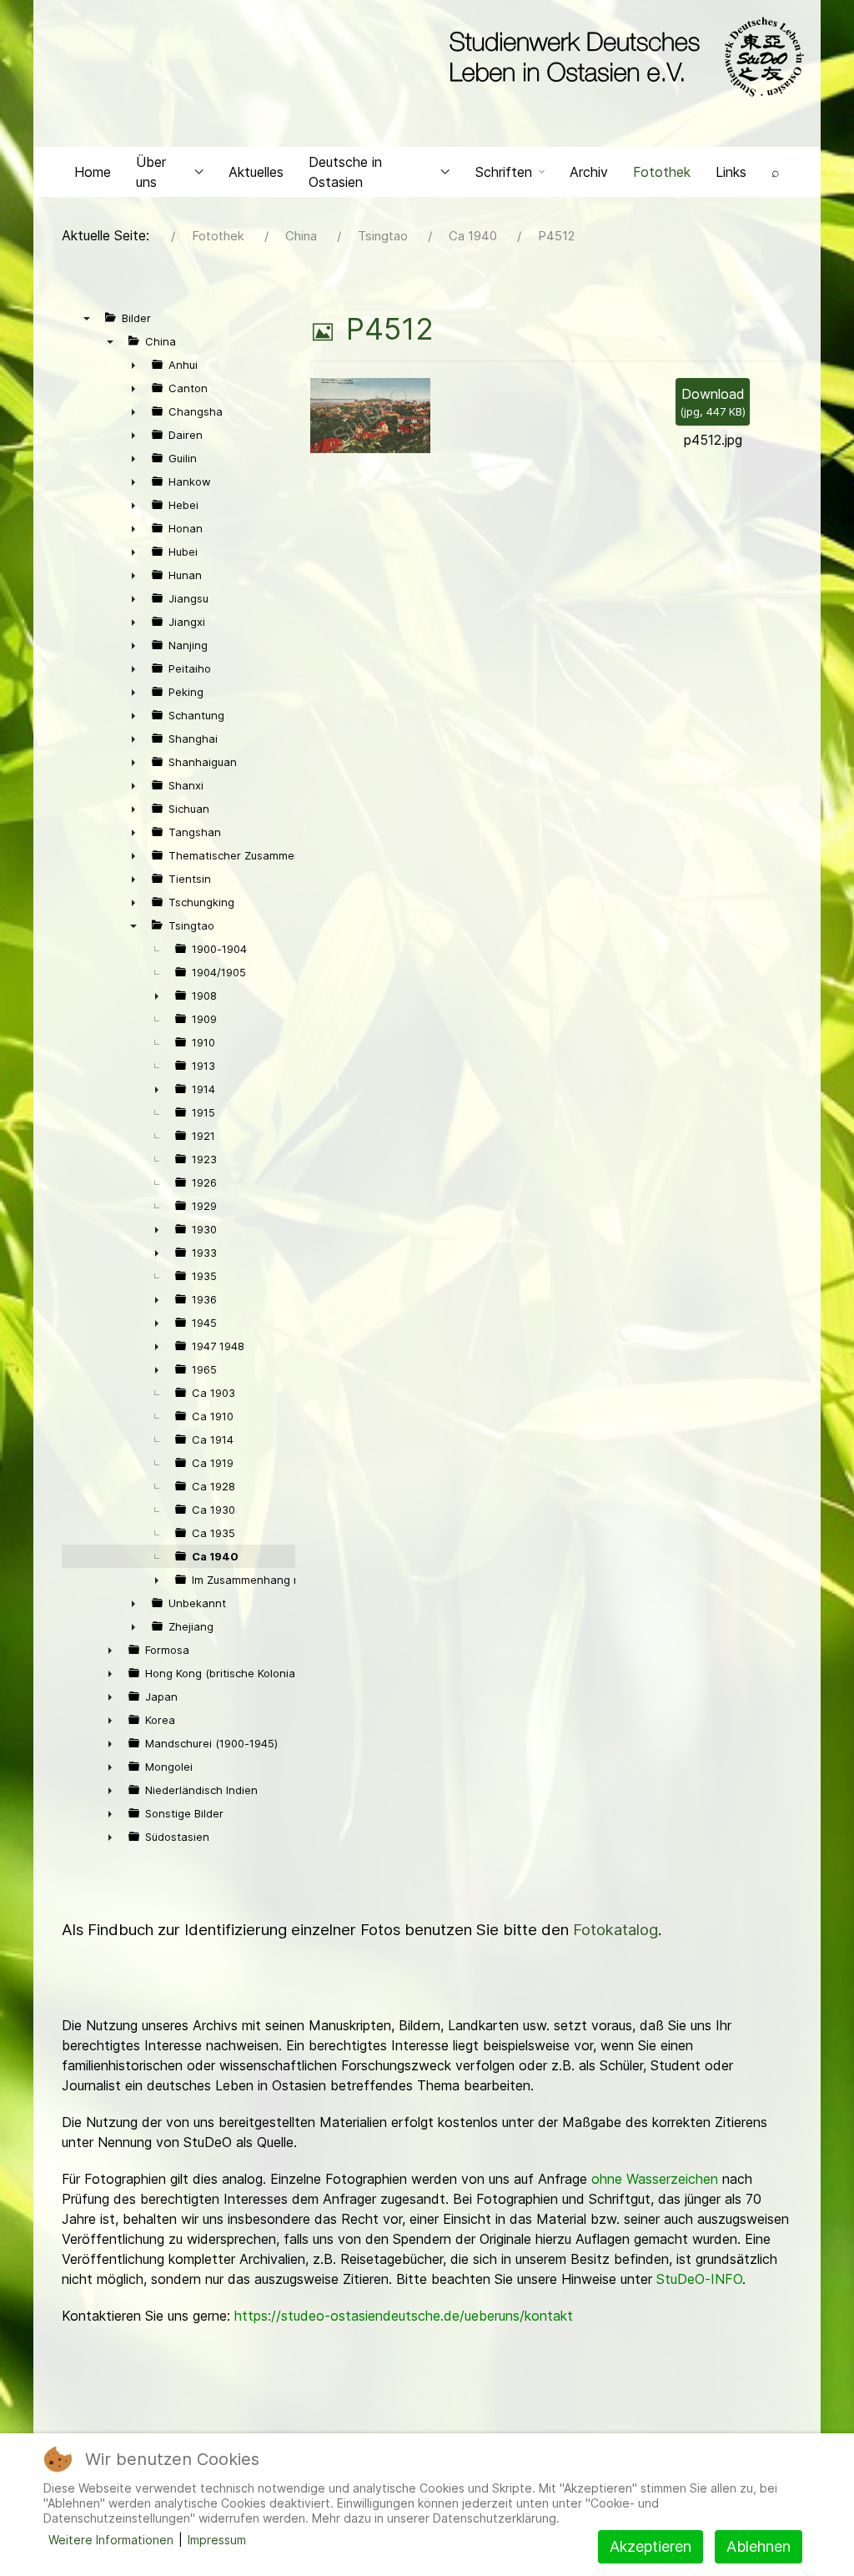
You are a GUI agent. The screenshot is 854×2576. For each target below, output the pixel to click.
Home (93, 172)
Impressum (217, 2540)
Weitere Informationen (111, 2540)
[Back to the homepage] (623, 57)
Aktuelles (256, 172)
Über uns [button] (151, 172)
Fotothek (662, 172)
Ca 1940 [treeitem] (215, 1556)
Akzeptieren (651, 2546)
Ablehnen (759, 2546)
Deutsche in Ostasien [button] (345, 172)
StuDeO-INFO (699, 2279)
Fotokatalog (615, 1930)
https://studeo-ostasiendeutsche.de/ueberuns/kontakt (404, 2316)
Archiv (589, 172)
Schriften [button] (504, 172)
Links (731, 172)
